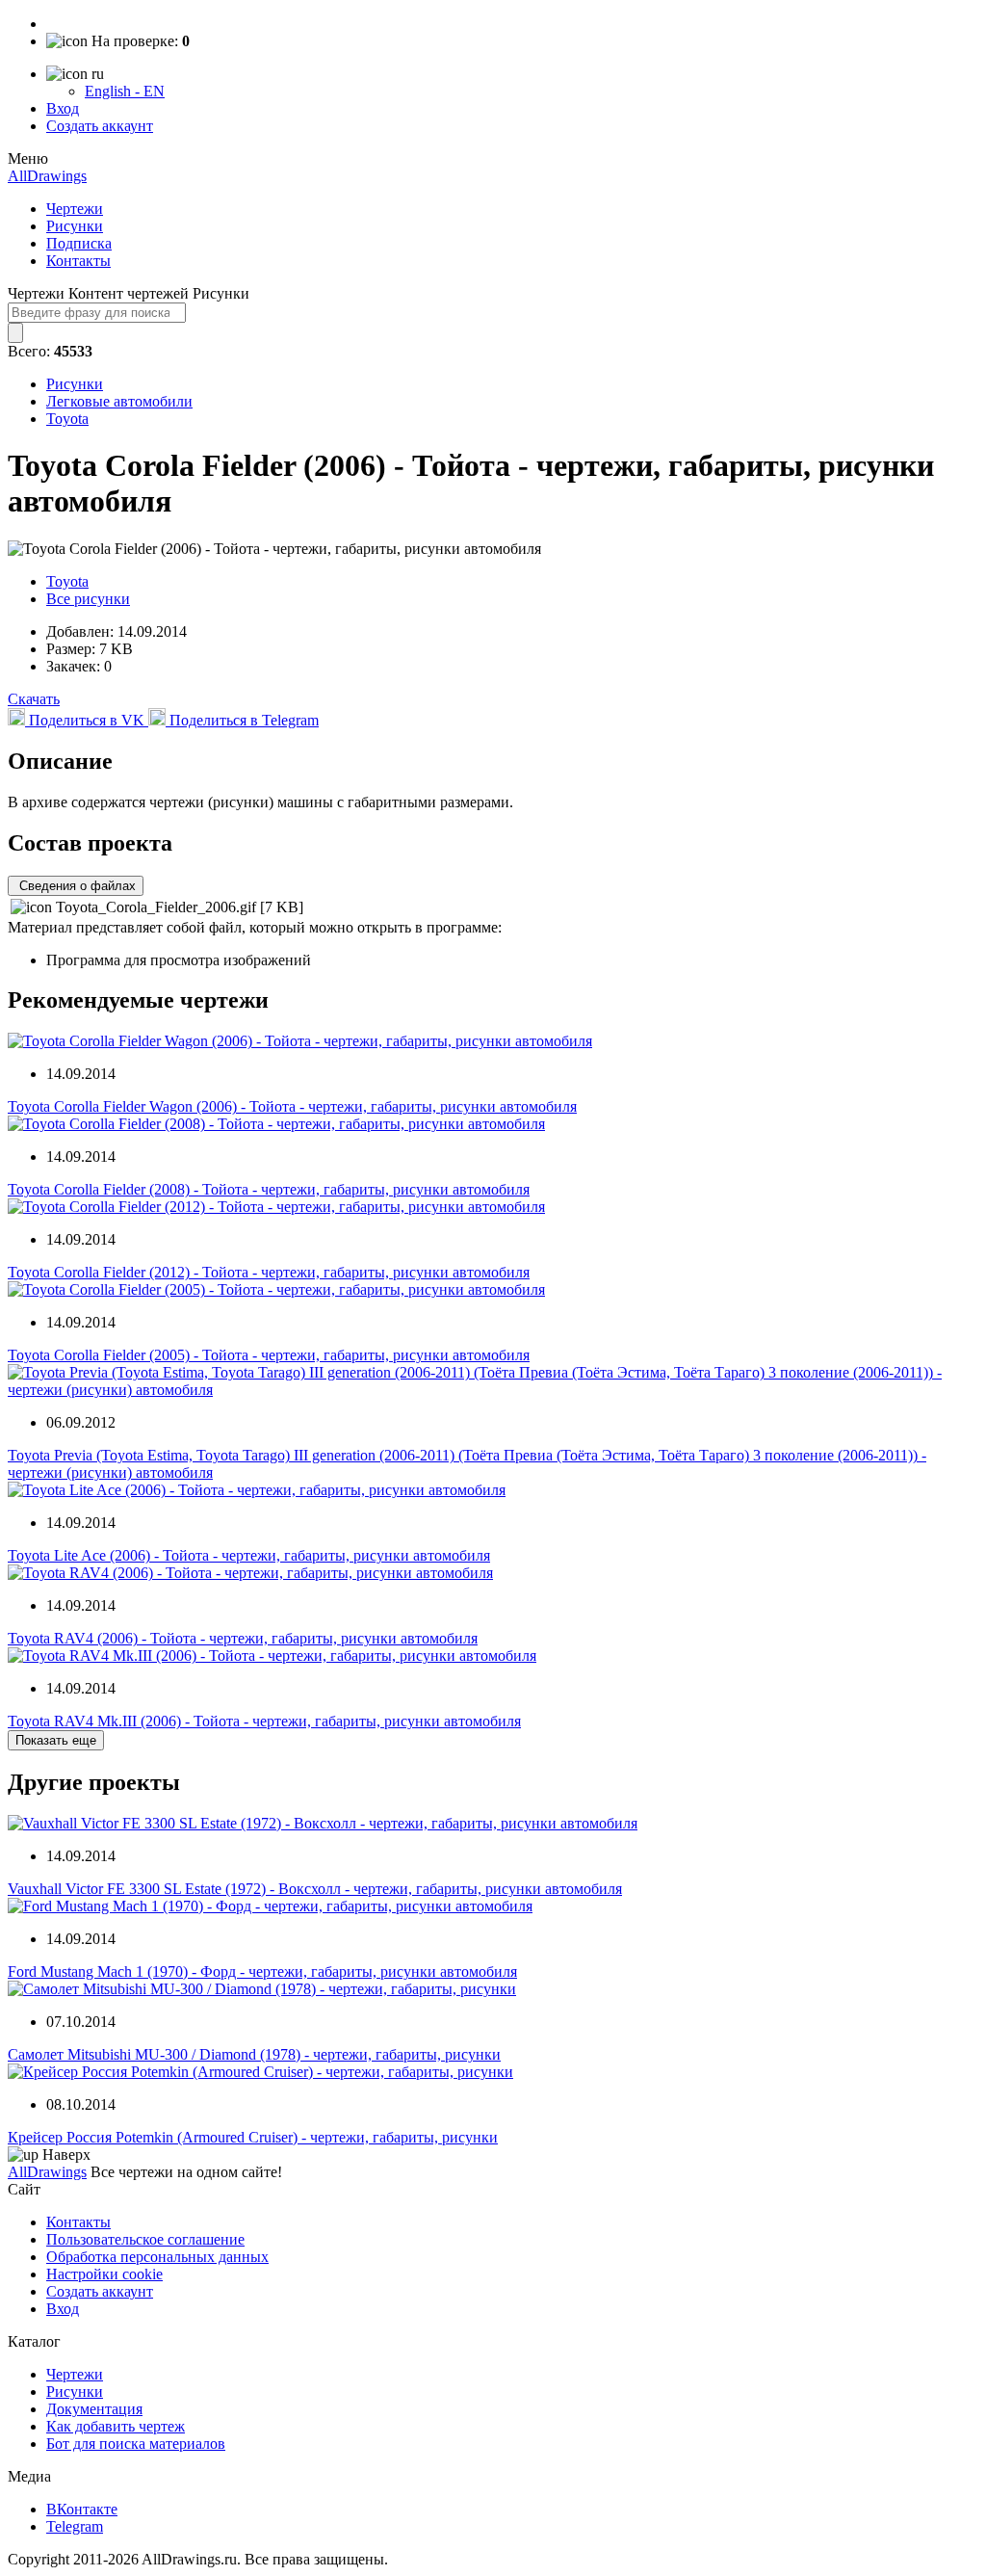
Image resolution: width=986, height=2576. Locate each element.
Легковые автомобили (119, 401)
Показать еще (56, 1740)
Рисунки (75, 226)
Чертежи (75, 209)
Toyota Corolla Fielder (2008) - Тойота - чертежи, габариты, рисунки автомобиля (269, 1189)
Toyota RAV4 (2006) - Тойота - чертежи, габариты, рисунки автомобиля (243, 1638)
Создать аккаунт (100, 126)
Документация (94, 2409)
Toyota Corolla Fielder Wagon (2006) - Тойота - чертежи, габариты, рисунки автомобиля (292, 1106)
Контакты (78, 261)
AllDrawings (47, 176)
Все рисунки (88, 599)
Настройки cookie (104, 2274)
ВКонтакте (82, 2509)
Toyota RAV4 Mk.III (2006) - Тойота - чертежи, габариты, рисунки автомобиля (264, 1721)
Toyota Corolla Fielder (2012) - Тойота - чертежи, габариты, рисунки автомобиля (269, 1272)
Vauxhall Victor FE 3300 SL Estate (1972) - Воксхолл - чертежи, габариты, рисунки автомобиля (315, 1889)
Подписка (79, 243)
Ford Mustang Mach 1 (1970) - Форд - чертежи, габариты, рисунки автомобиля (262, 1971)
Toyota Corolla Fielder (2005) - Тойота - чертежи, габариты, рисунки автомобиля (269, 1355)
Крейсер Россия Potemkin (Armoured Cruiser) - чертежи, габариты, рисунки (253, 2137)
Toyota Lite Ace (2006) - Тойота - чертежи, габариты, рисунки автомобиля (249, 1555)
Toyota (67, 419)
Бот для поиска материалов (136, 2444)
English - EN (125, 91)
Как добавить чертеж (116, 2426)
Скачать (34, 699)
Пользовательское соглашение (145, 2239)
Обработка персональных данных (157, 2257)
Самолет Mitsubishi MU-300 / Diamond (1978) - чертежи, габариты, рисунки (254, 2054)
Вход (63, 108)
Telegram (75, 2526)
